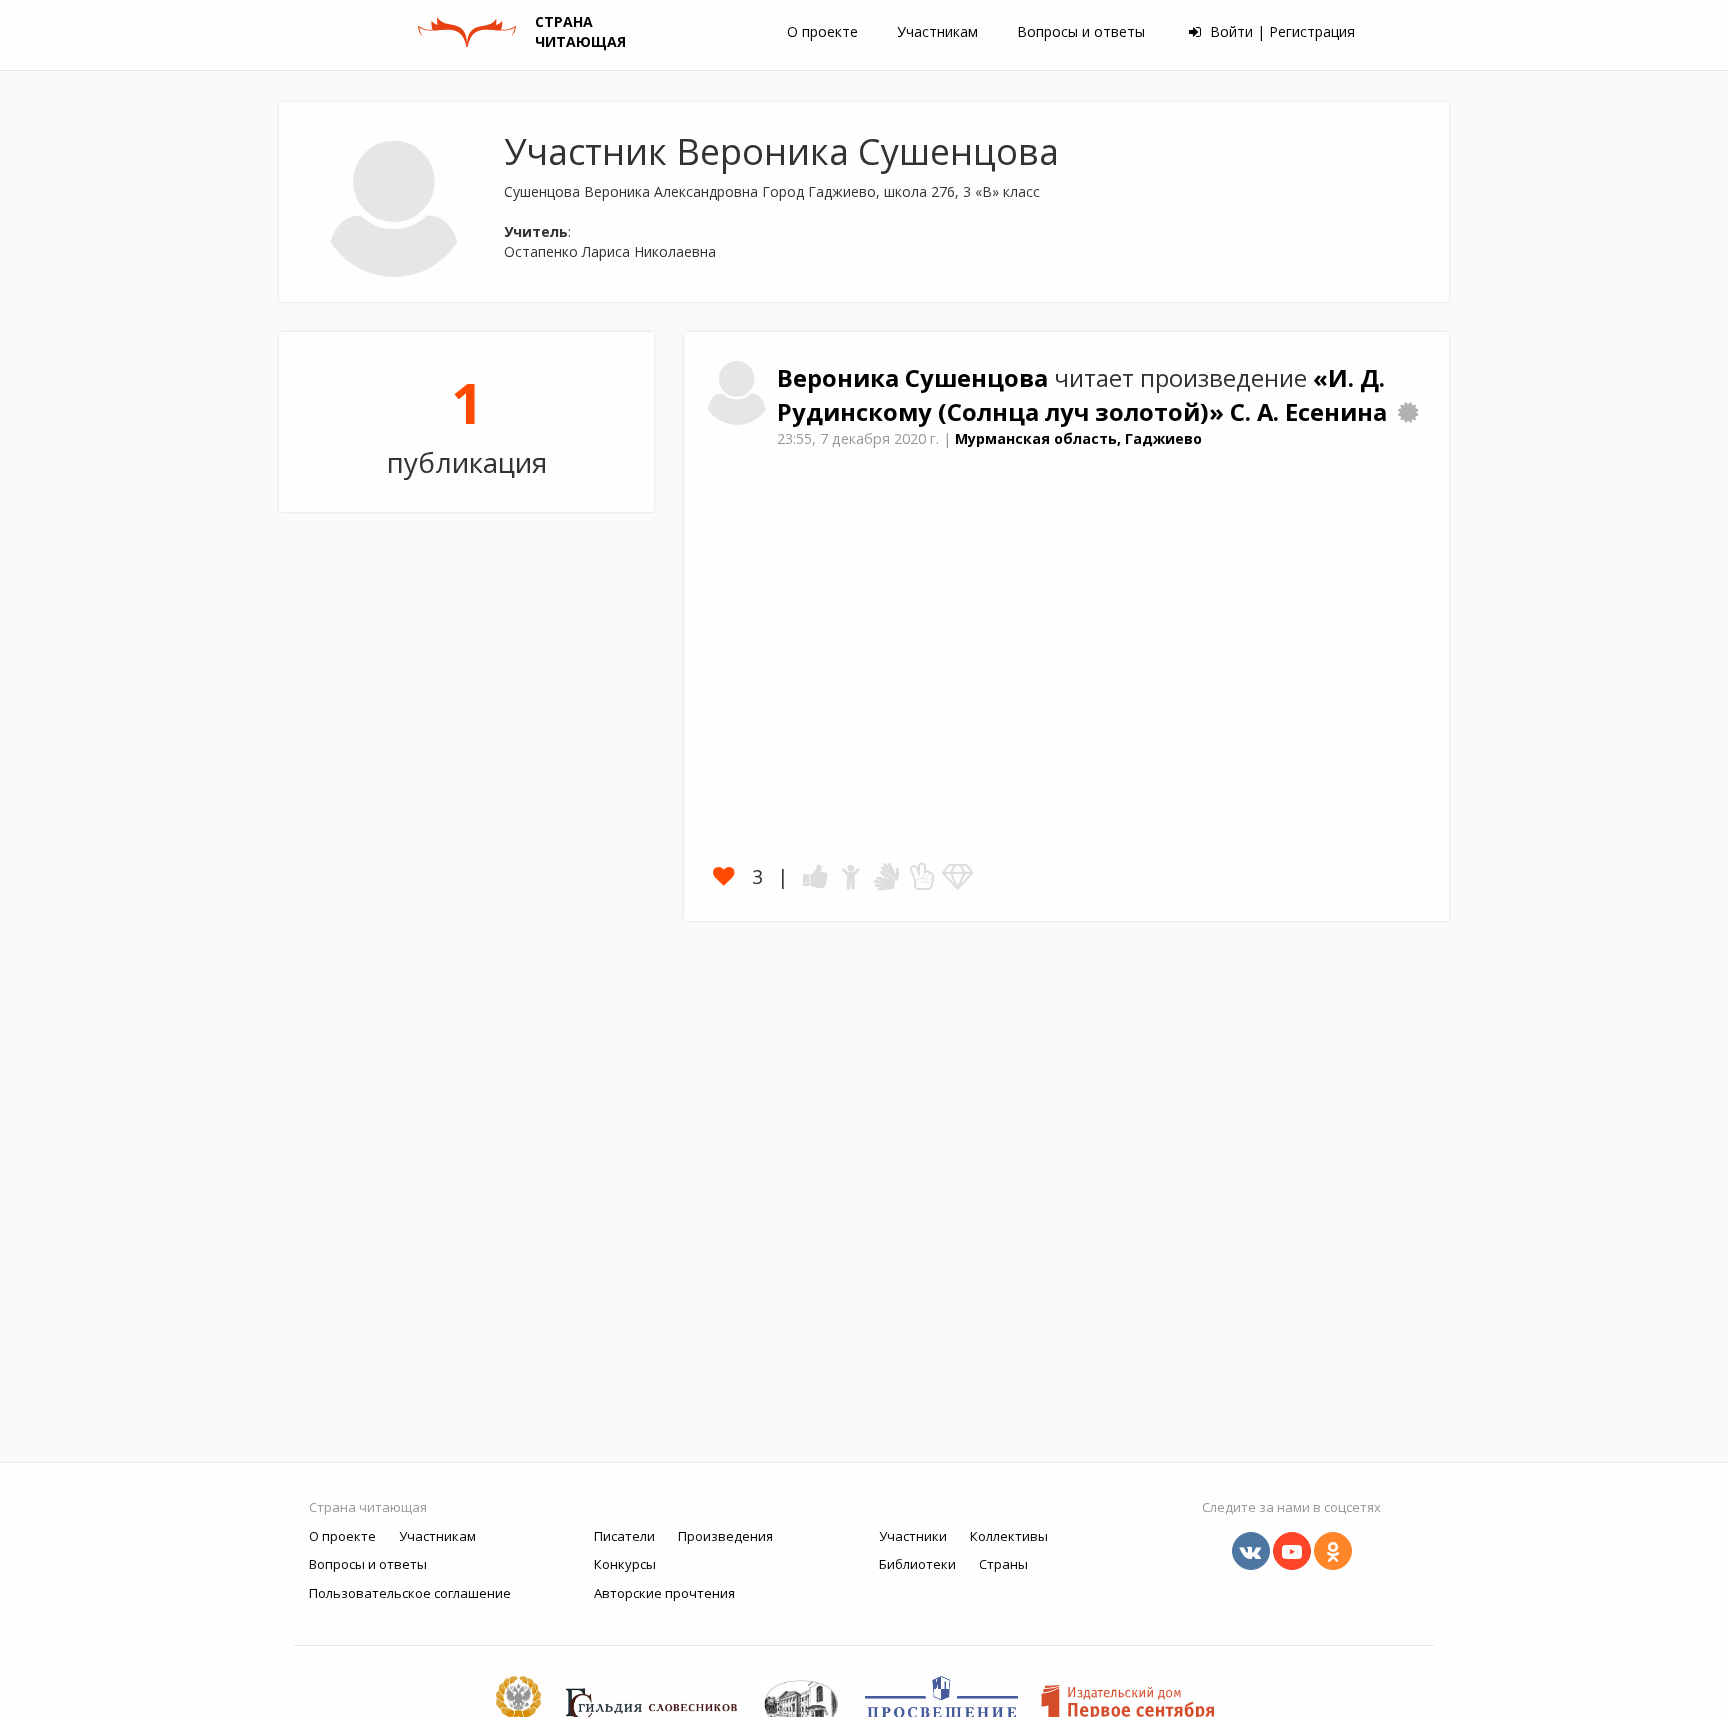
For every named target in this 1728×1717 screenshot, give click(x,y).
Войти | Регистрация (1280, 31)
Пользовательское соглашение (410, 1593)
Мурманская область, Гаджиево (1078, 438)
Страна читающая (368, 1507)
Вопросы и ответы (1081, 31)
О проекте (822, 31)
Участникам (937, 31)
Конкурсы (625, 1564)
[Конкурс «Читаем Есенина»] (1408, 412)
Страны (1003, 1564)
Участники (913, 1536)
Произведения (725, 1536)
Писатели (624, 1536)
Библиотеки (917, 1564)
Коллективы (1009, 1536)
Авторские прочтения (664, 1593)
